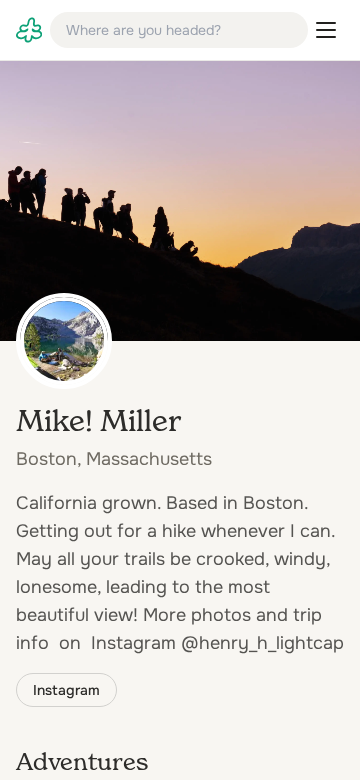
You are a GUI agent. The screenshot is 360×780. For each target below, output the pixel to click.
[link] (29, 30)
